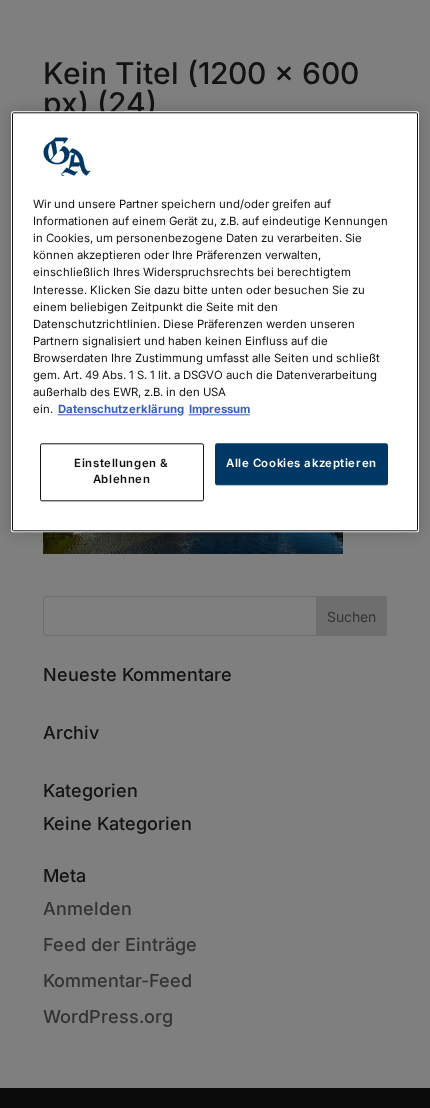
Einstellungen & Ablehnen (121, 471)
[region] (215, 322)
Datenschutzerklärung (121, 409)
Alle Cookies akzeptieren (301, 463)
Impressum (219, 409)
